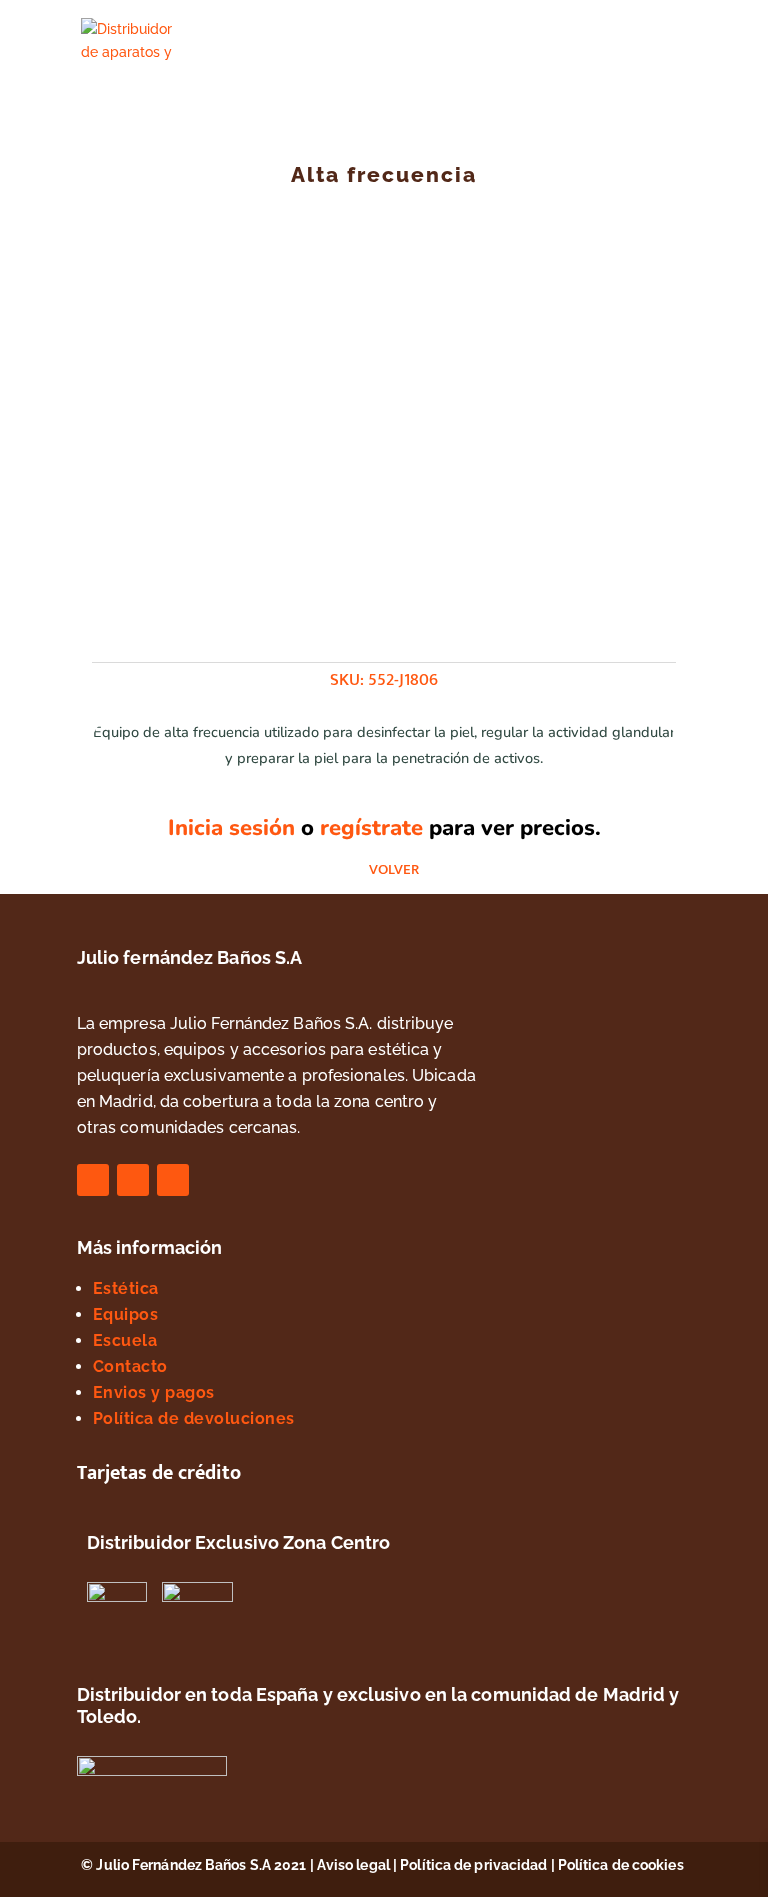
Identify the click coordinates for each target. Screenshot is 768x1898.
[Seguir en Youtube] (173, 1180)
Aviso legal (353, 1865)
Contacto (130, 1366)
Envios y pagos (154, 1392)
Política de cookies (622, 1865)
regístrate (371, 828)
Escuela (125, 1340)
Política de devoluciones (194, 1418)
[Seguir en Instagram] (133, 1180)
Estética (126, 1288)
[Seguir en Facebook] (93, 1180)
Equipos (126, 1314)
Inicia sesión (231, 828)
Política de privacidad (473, 1865)
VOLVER (394, 869)
